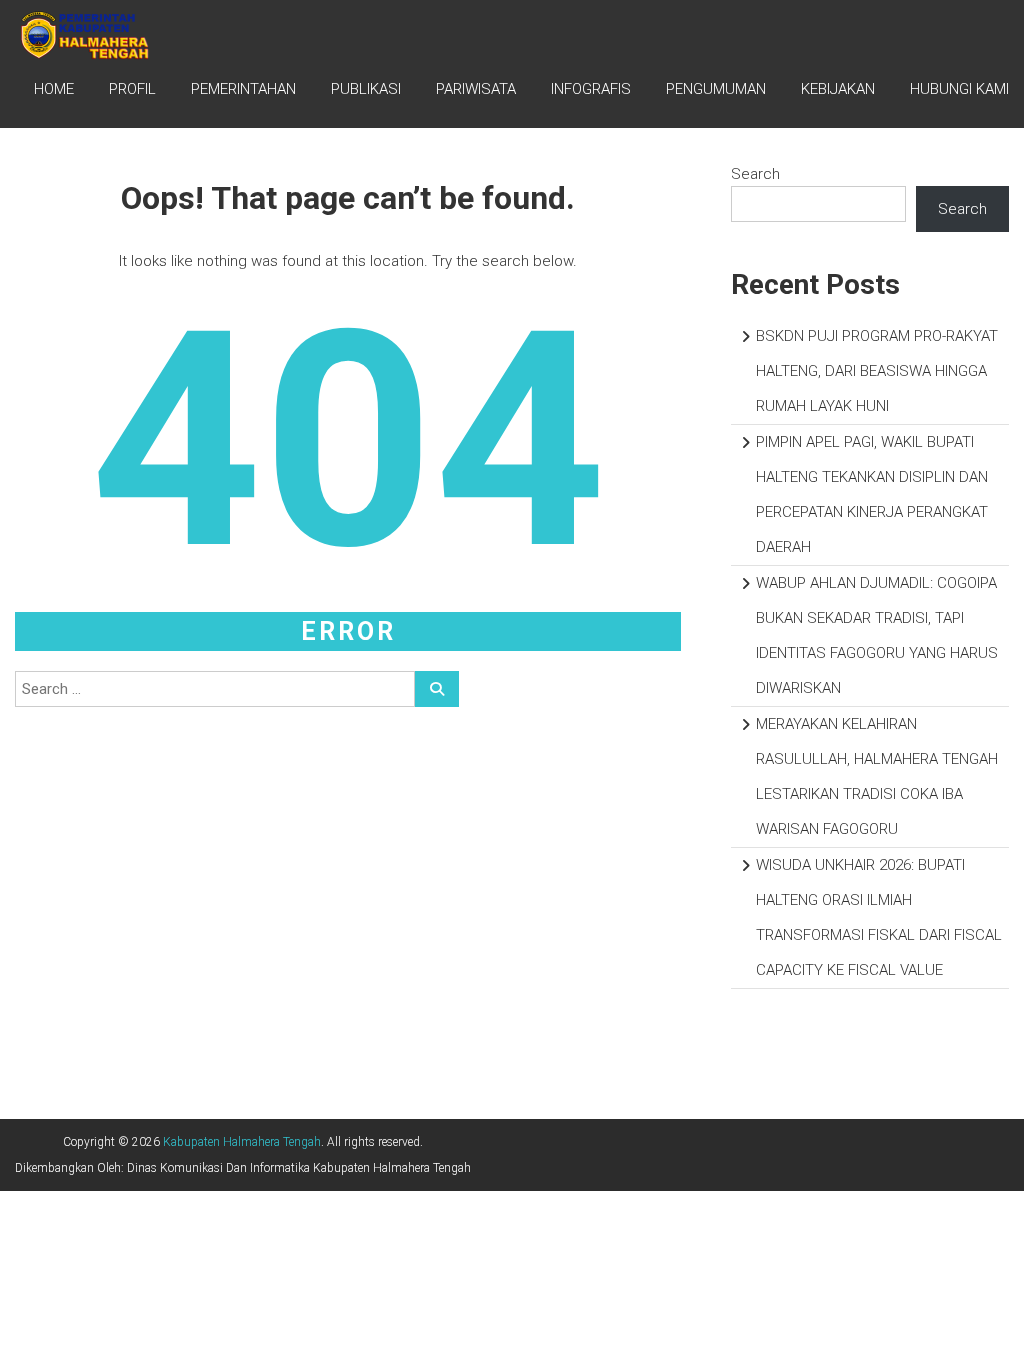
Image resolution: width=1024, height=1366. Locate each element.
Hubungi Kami (959, 89)
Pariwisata (476, 89)
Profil (132, 89)
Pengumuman (716, 89)
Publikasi (366, 89)
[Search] (437, 689)
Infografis (591, 89)
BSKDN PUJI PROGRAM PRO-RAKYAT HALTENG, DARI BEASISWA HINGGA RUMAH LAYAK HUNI (877, 371)
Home (54, 89)
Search (755, 174)
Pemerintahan (243, 89)
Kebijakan (838, 89)
